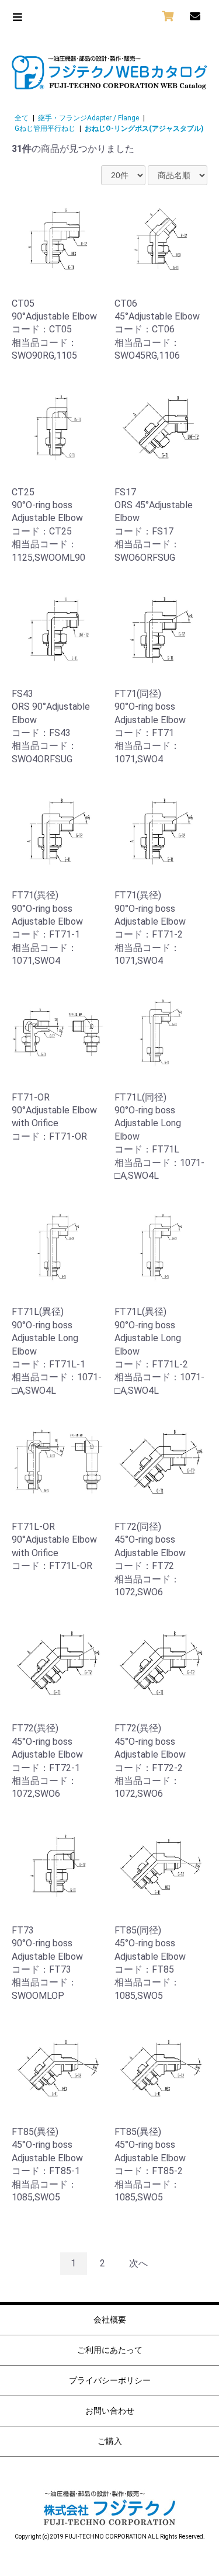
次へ (138, 2263)
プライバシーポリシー (110, 2380)
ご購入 (110, 2441)
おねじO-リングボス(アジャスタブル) (144, 129)
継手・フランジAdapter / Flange (88, 118)
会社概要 (110, 2320)
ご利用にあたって (110, 2350)
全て (22, 118)
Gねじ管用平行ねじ (45, 129)
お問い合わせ (110, 2411)
